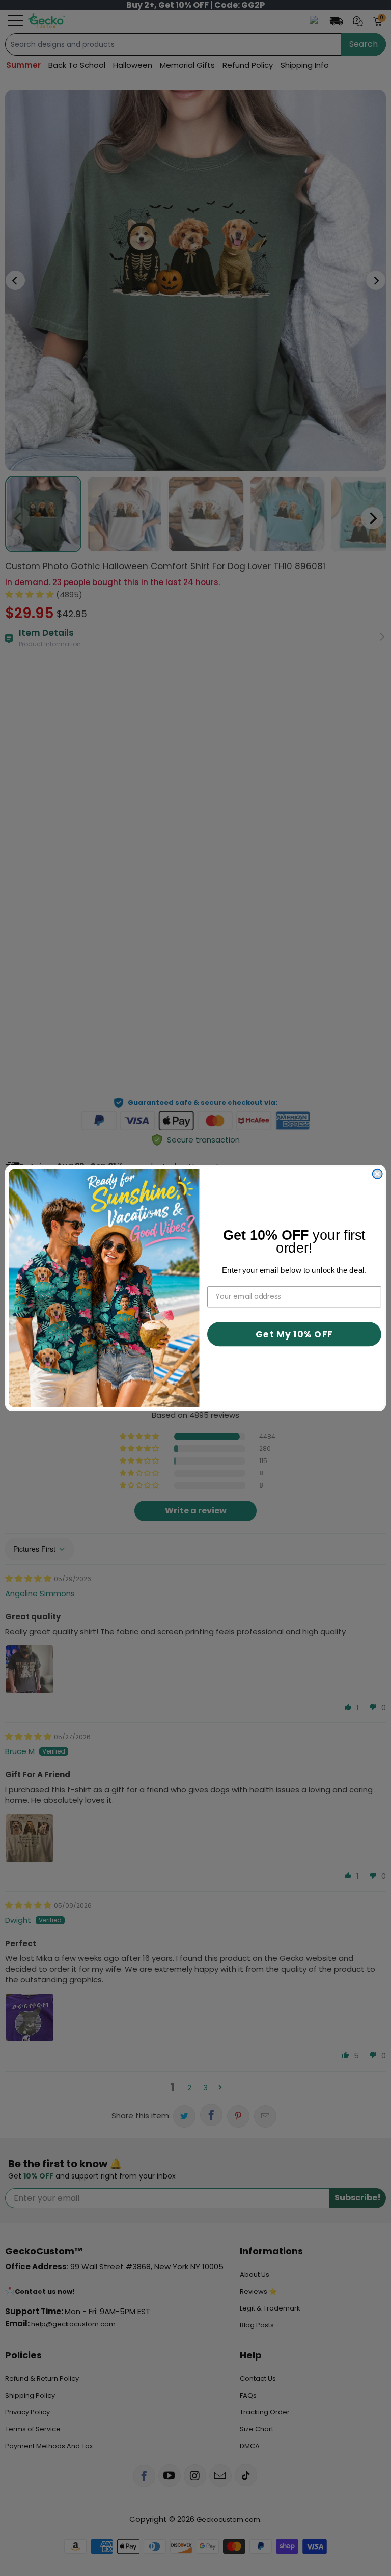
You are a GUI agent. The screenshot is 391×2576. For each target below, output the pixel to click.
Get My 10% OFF (294, 1334)
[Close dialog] (378, 1174)
